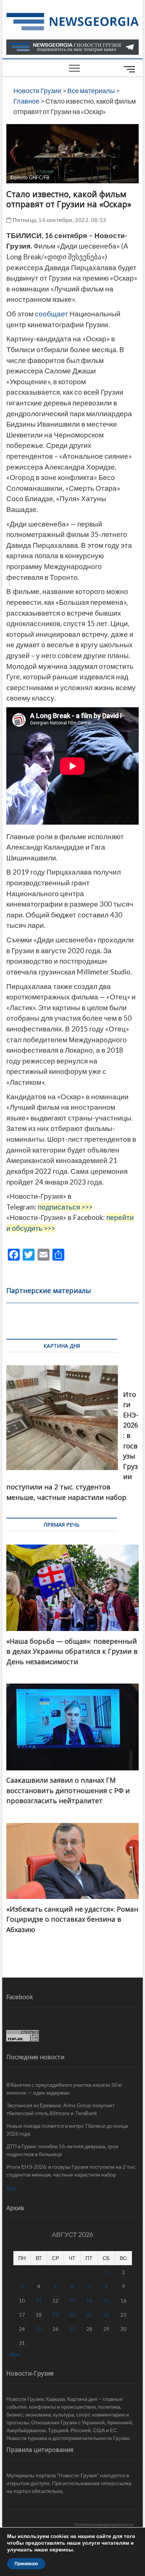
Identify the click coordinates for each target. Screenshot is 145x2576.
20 (72, 2315)
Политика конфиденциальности (104, 2524)
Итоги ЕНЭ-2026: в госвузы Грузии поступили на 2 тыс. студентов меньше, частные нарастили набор (71, 2171)
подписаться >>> (65, 1207)
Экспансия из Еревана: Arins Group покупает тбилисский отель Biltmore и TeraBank (60, 2109)
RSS (11, 2189)
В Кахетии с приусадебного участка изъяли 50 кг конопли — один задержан (64, 2089)
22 (106, 2315)
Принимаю (26, 2564)
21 (89, 2315)
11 (39, 2300)
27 (72, 2329)
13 (72, 2300)
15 (106, 2300)
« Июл (13, 2354)
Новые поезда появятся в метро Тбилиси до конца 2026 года (67, 2130)
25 (39, 2329)
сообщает (51, 314)
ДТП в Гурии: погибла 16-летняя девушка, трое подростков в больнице (62, 2150)
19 (55, 2315)
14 (89, 2300)
